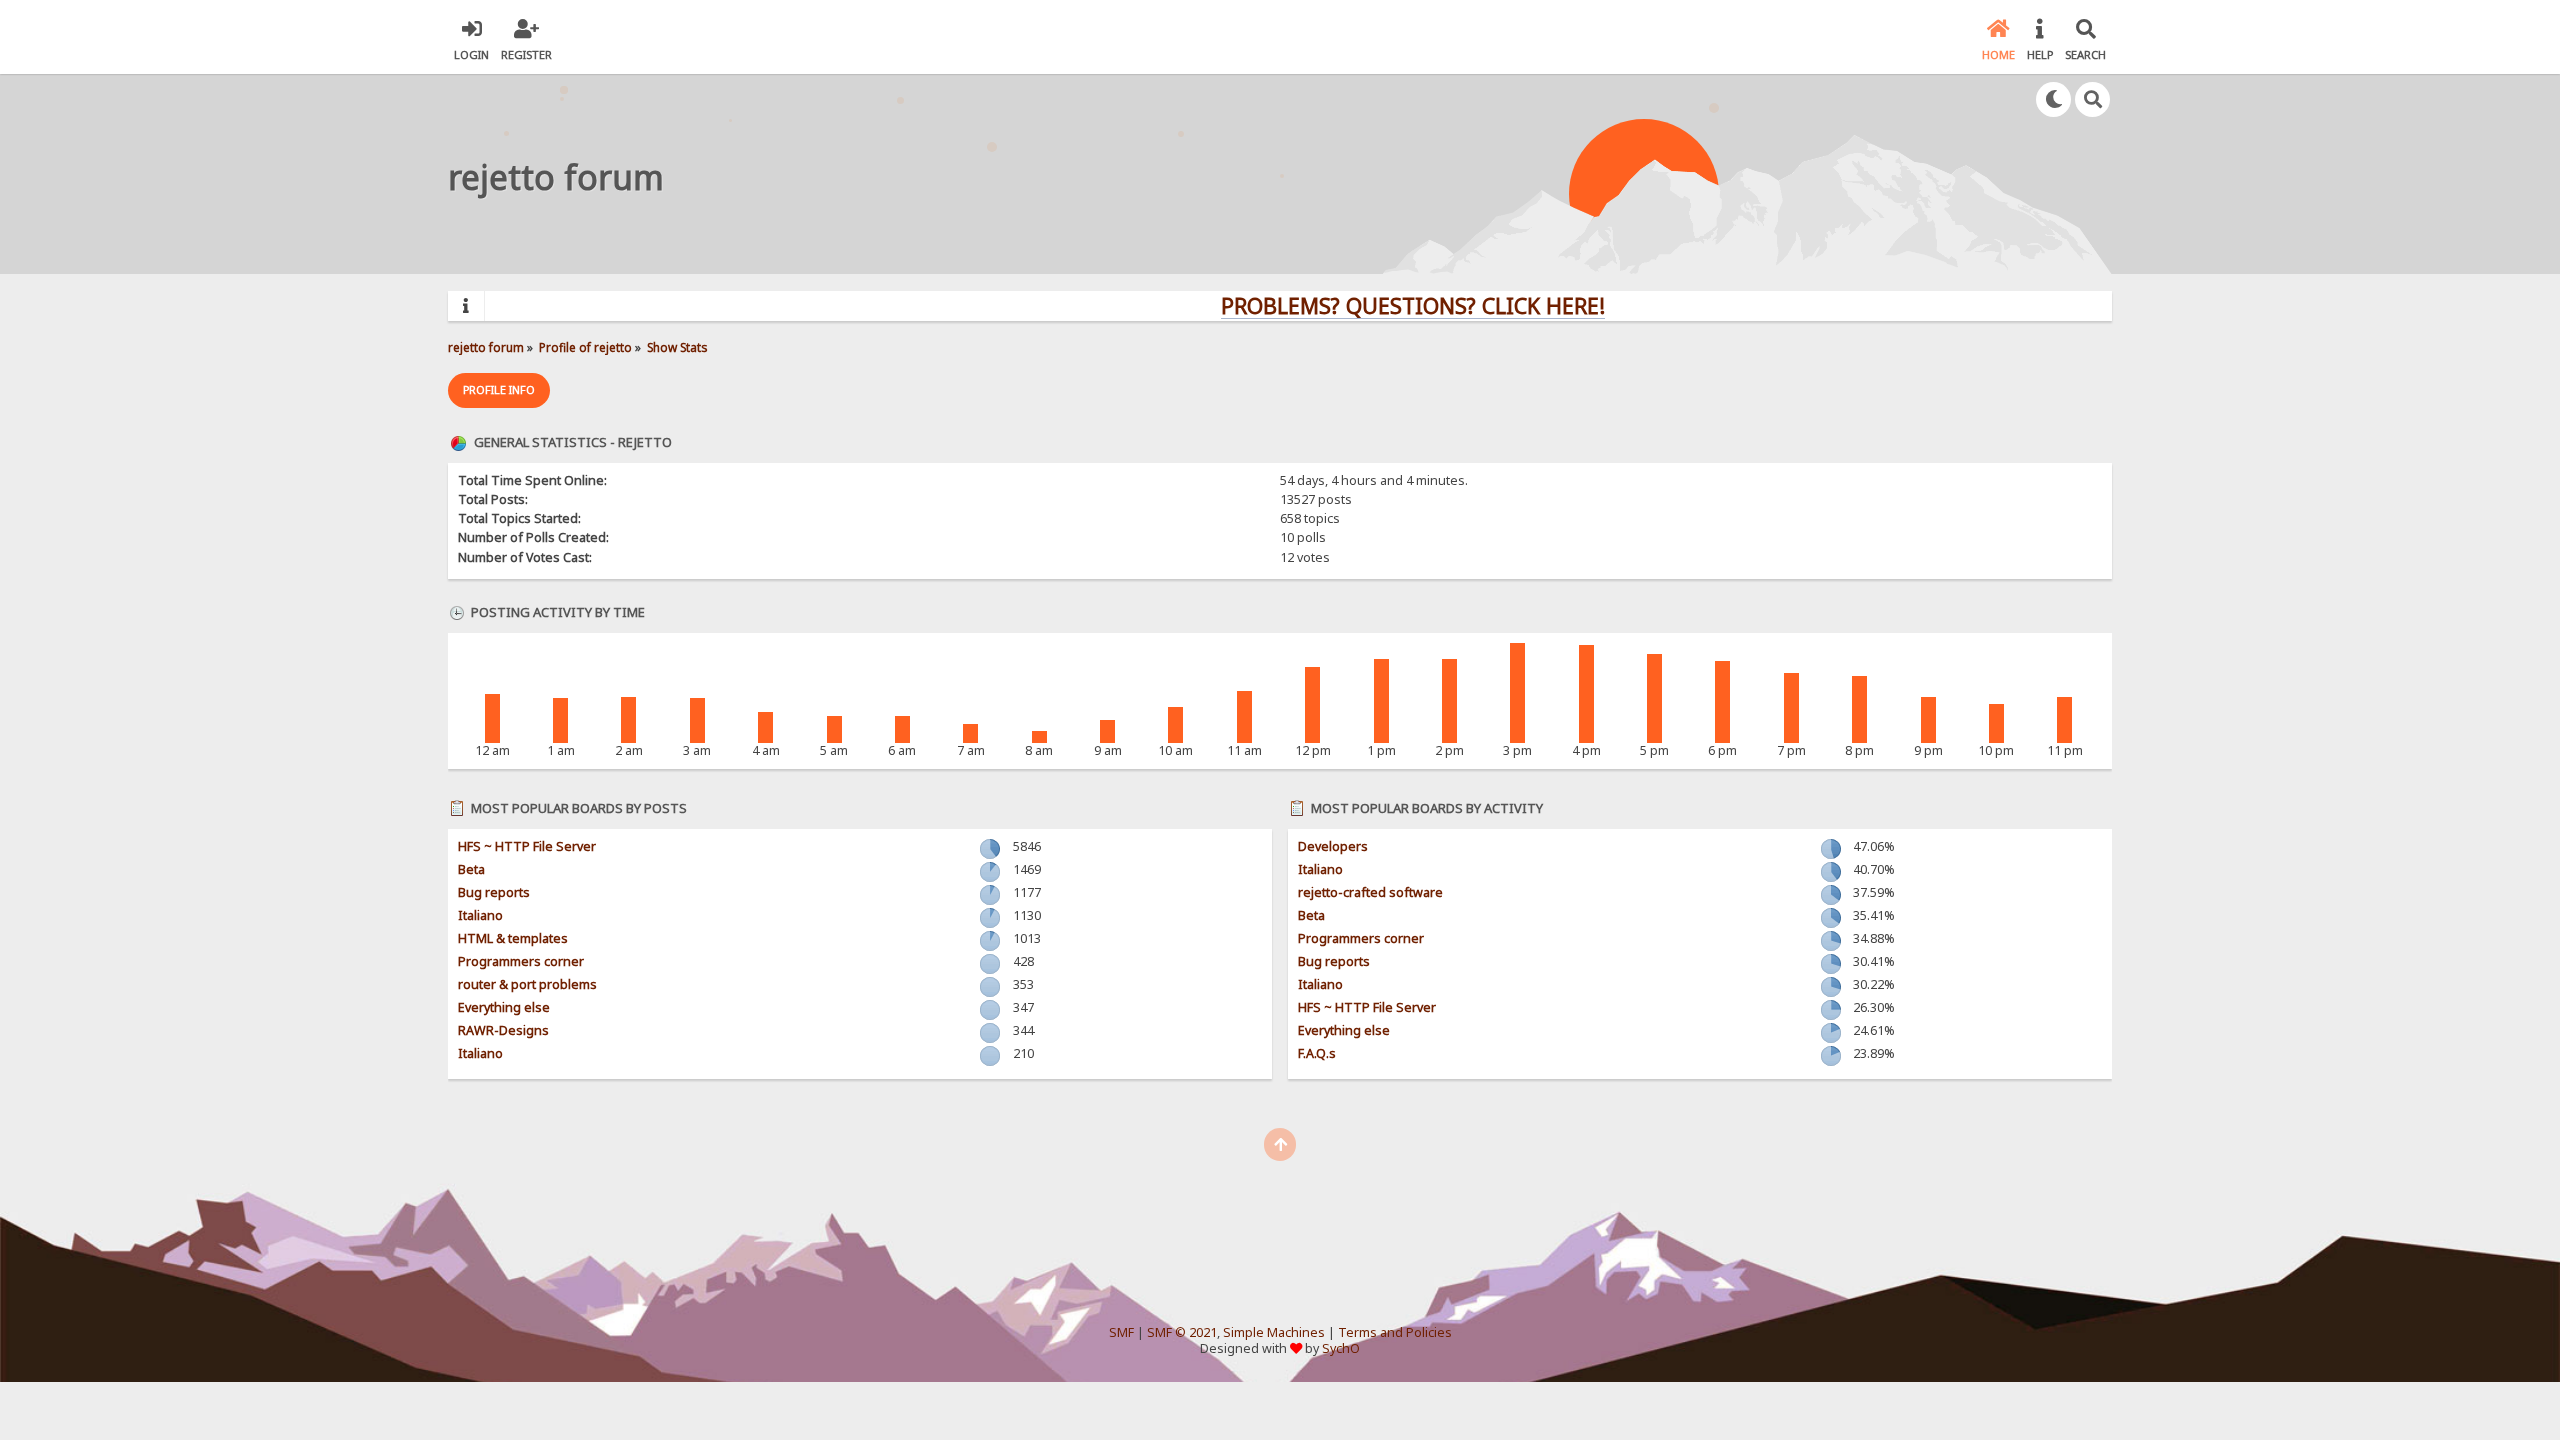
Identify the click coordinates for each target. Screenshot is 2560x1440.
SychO (1341, 1348)
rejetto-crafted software (1370, 892)
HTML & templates (513, 938)
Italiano (480, 915)
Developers (1333, 846)
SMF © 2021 (1182, 1332)
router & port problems (527, 984)
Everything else (504, 1007)
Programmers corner (521, 961)
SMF (1121, 1332)
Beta (471, 869)
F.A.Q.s (1317, 1053)
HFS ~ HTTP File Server (527, 846)
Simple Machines (1274, 1332)
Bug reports (494, 892)
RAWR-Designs (503, 1030)
